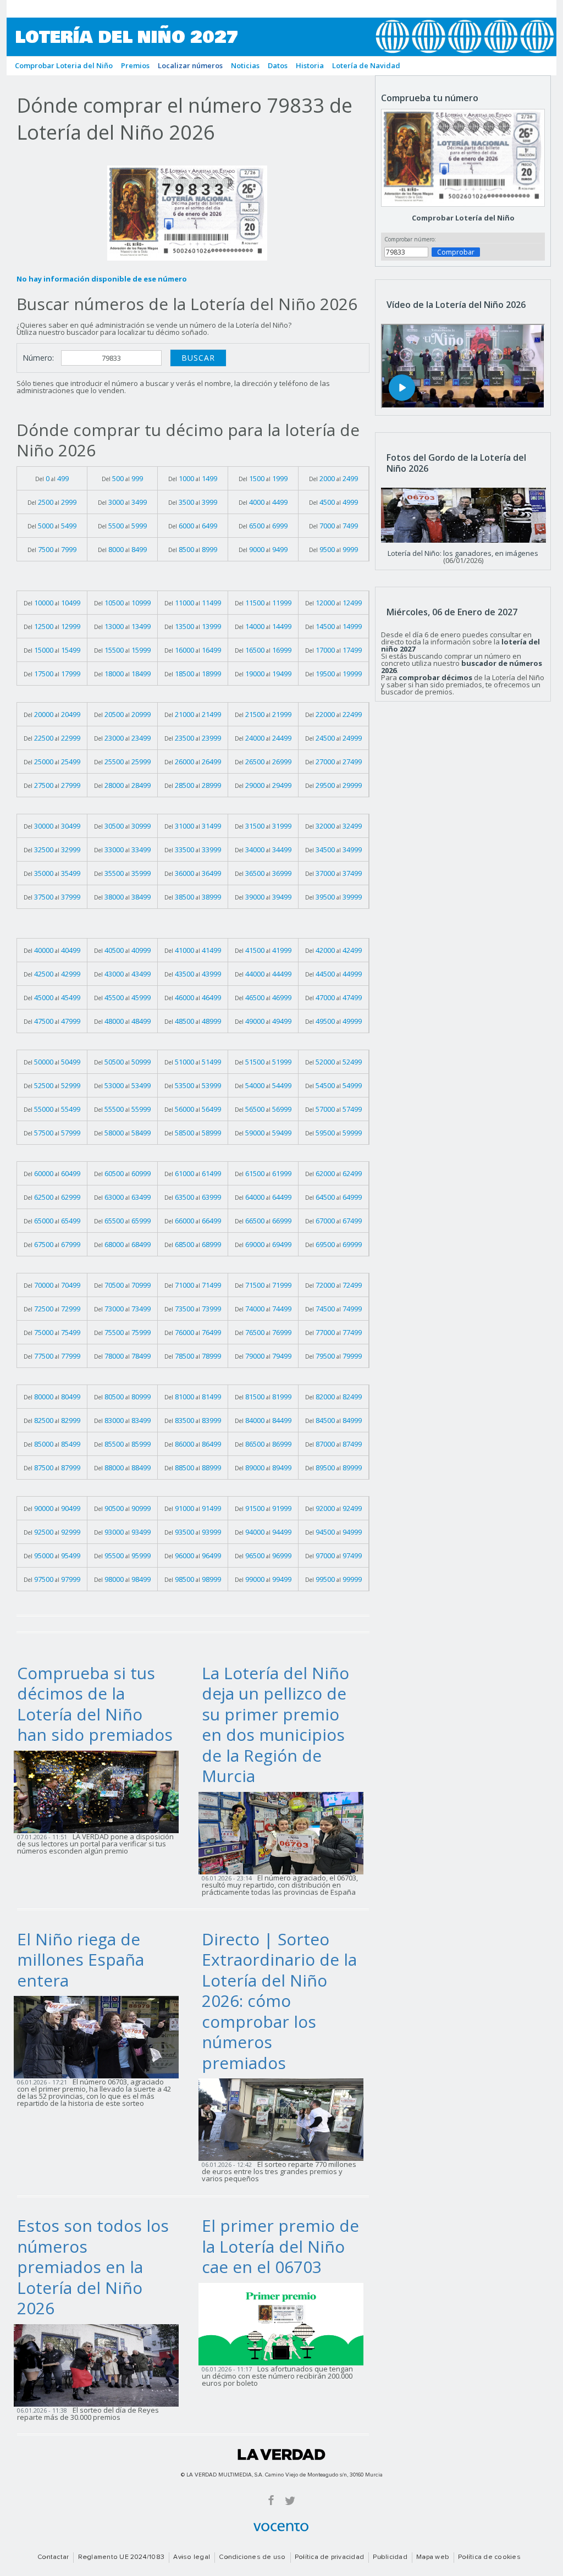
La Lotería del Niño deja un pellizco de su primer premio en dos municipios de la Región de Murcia (275, 1725)
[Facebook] (271, 2500)
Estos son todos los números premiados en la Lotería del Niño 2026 (93, 2267)
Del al (52, 478)
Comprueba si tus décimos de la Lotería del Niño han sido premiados (95, 1704)
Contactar (53, 2557)
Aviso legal (192, 2557)
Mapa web (433, 2557)
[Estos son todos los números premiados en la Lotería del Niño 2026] (100, 2364)
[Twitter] (290, 2500)
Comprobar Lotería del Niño (463, 218)
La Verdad (281, 2454)
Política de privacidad (329, 2557)
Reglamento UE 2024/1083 (122, 2557)
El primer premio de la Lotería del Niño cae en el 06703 (280, 2246)
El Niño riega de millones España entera (81, 1960)
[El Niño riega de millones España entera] (100, 2037)
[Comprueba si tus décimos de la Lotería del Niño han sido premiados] (100, 1791)
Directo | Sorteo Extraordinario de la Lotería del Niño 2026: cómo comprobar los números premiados (279, 2001)
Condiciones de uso (252, 2557)
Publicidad (390, 2557)
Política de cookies (489, 2557)
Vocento (281, 2527)
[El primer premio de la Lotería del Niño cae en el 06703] (284, 2323)
